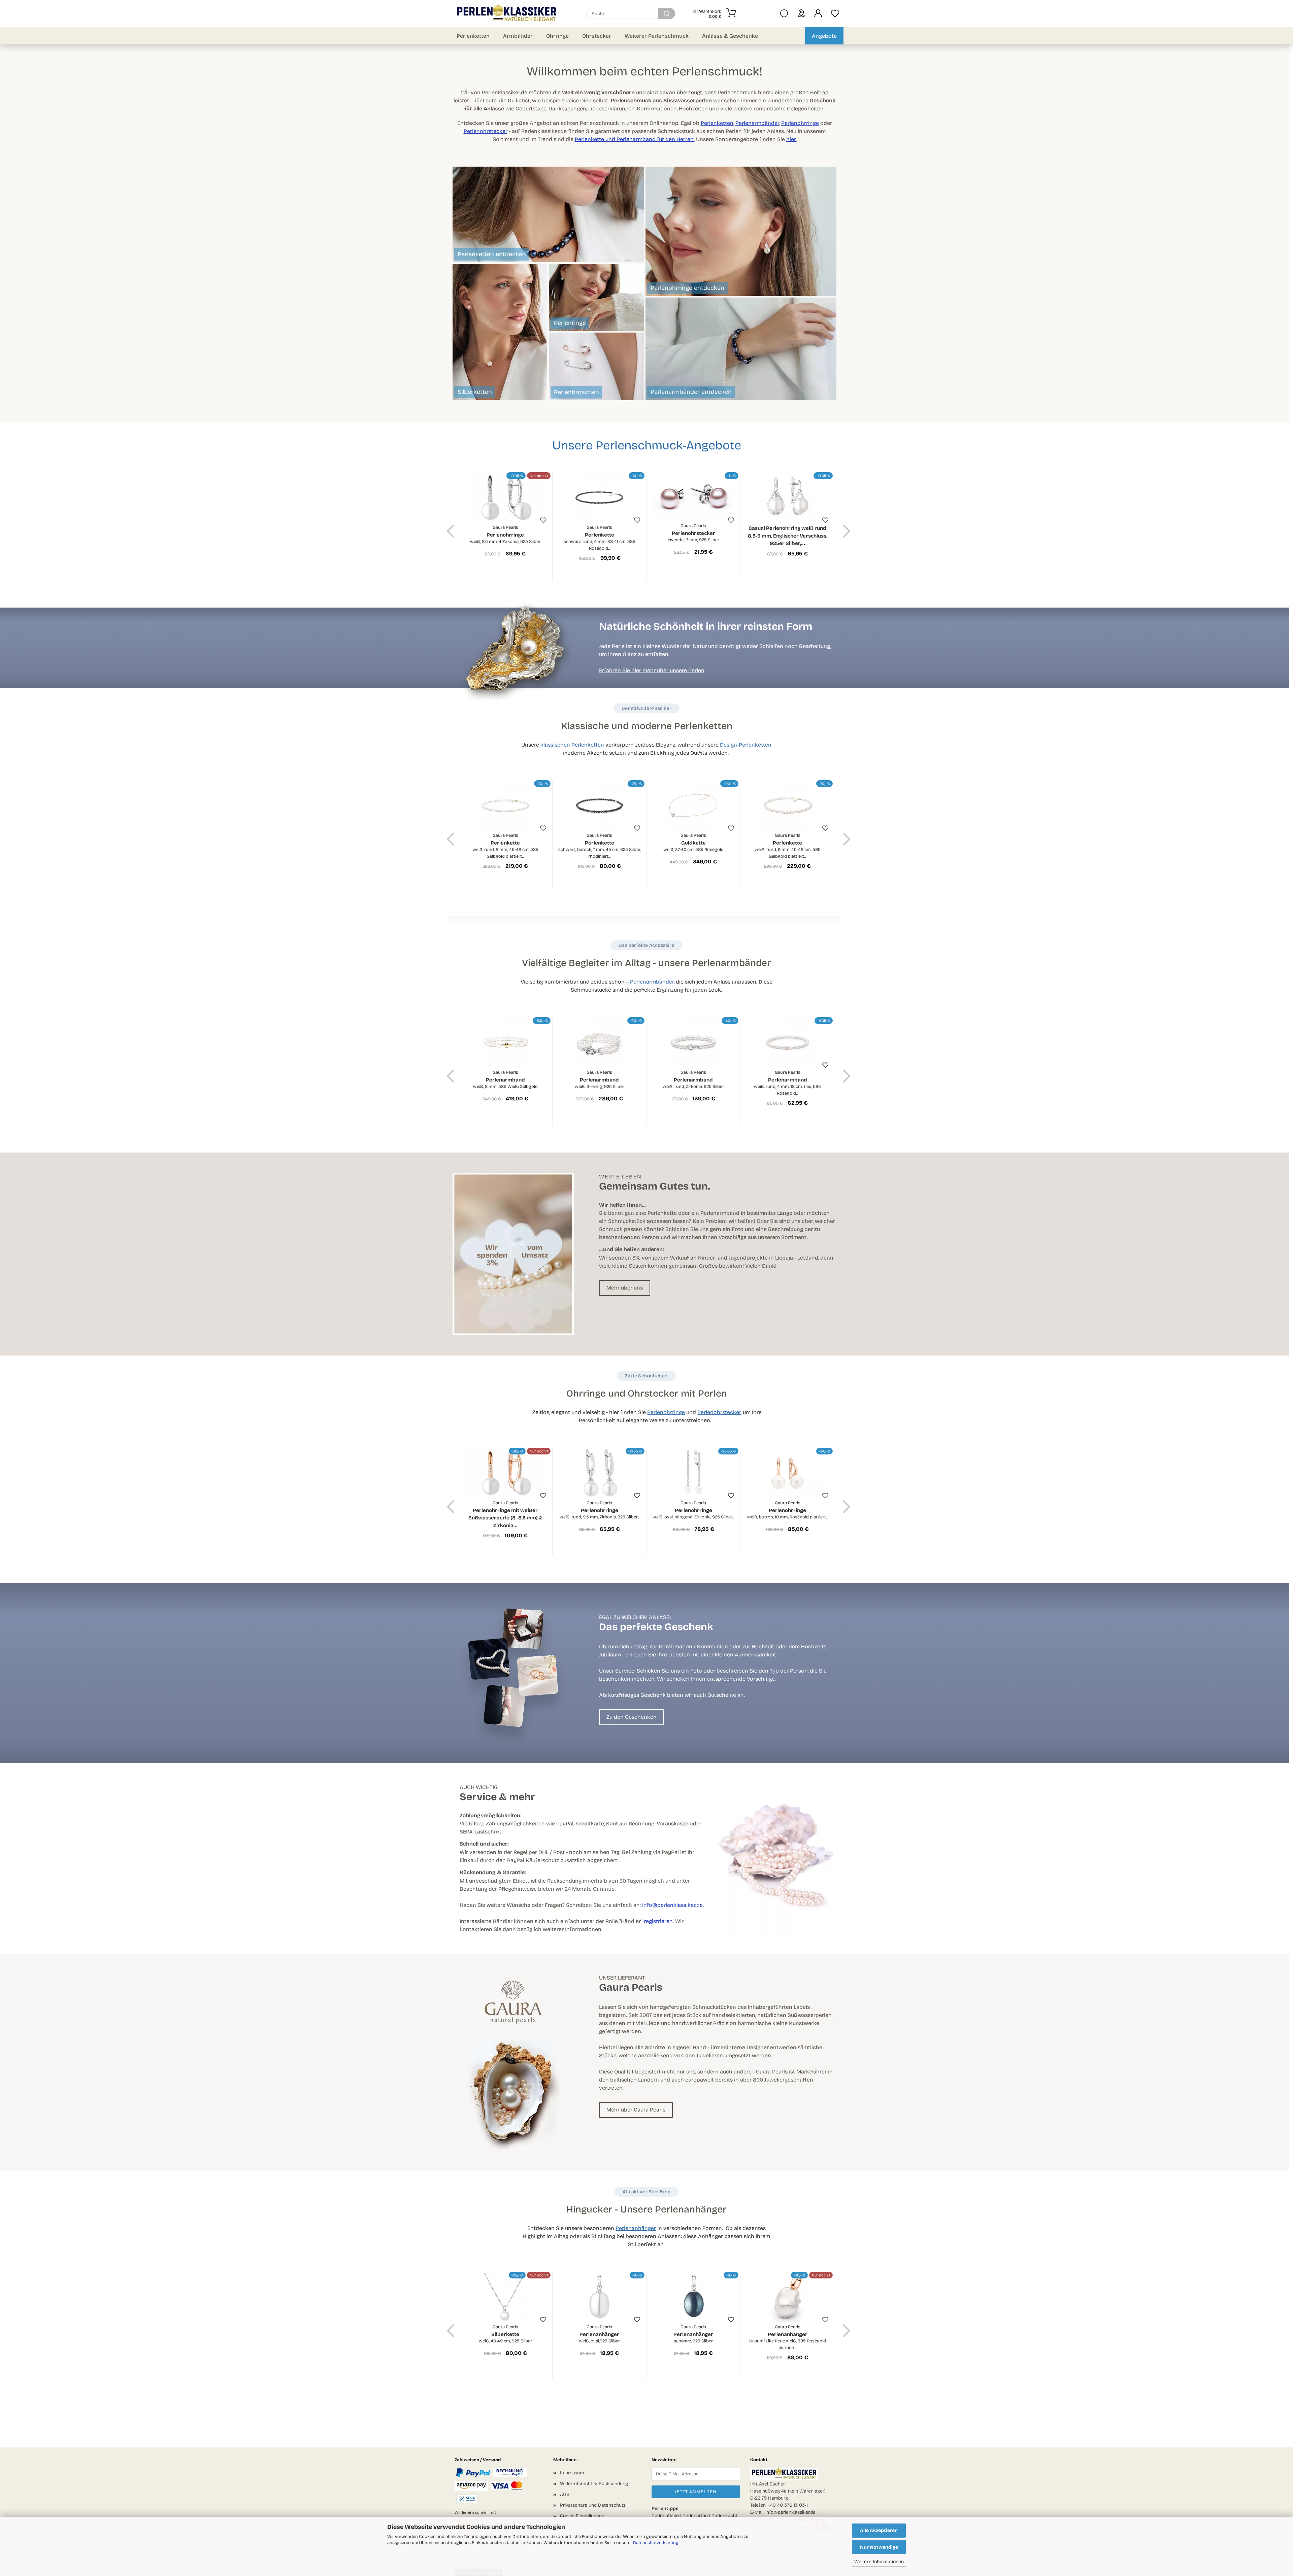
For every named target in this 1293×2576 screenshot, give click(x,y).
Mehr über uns (625, 1288)
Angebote (824, 36)
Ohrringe (557, 36)
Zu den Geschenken (632, 1717)
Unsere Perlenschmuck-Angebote (647, 445)
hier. (791, 139)
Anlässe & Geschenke (730, 36)
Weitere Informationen (879, 2562)
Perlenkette (600, 538)
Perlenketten (473, 36)
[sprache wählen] (801, 13)
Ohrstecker (597, 36)
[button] (818, 13)
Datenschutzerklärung (656, 2543)
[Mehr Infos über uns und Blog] (784, 13)
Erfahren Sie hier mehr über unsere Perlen (652, 670)
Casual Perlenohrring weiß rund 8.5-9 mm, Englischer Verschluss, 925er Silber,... (788, 536)
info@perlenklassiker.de (672, 1905)
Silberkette (505, 2334)
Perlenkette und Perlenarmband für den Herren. (635, 139)
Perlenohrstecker (486, 131)
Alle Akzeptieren (879, 2530)
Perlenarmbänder (757, 123)
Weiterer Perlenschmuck (657, 36)
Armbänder (518, 36)
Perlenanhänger (636, 2228)
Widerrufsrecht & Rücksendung (594, 2484)
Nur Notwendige (879, 2547)
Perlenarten (695, 2516)
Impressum (572, 2473)
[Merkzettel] (835, 13)
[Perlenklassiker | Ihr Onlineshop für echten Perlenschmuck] (509, 13)
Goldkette (693, 843)
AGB (565, 2494)
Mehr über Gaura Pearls (636, 2110)
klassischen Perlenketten (572, 745)
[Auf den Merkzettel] (543, 520)
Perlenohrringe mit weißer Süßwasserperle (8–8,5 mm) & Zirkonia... (505, 1514)
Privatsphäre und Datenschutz (593, 2505)
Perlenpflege (665, 2516)
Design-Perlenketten (746, 745)
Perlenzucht (724, 2516)
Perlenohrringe (800, 123)
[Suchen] (667, 13)
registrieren (658, 1921)
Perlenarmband (505, 1079)
